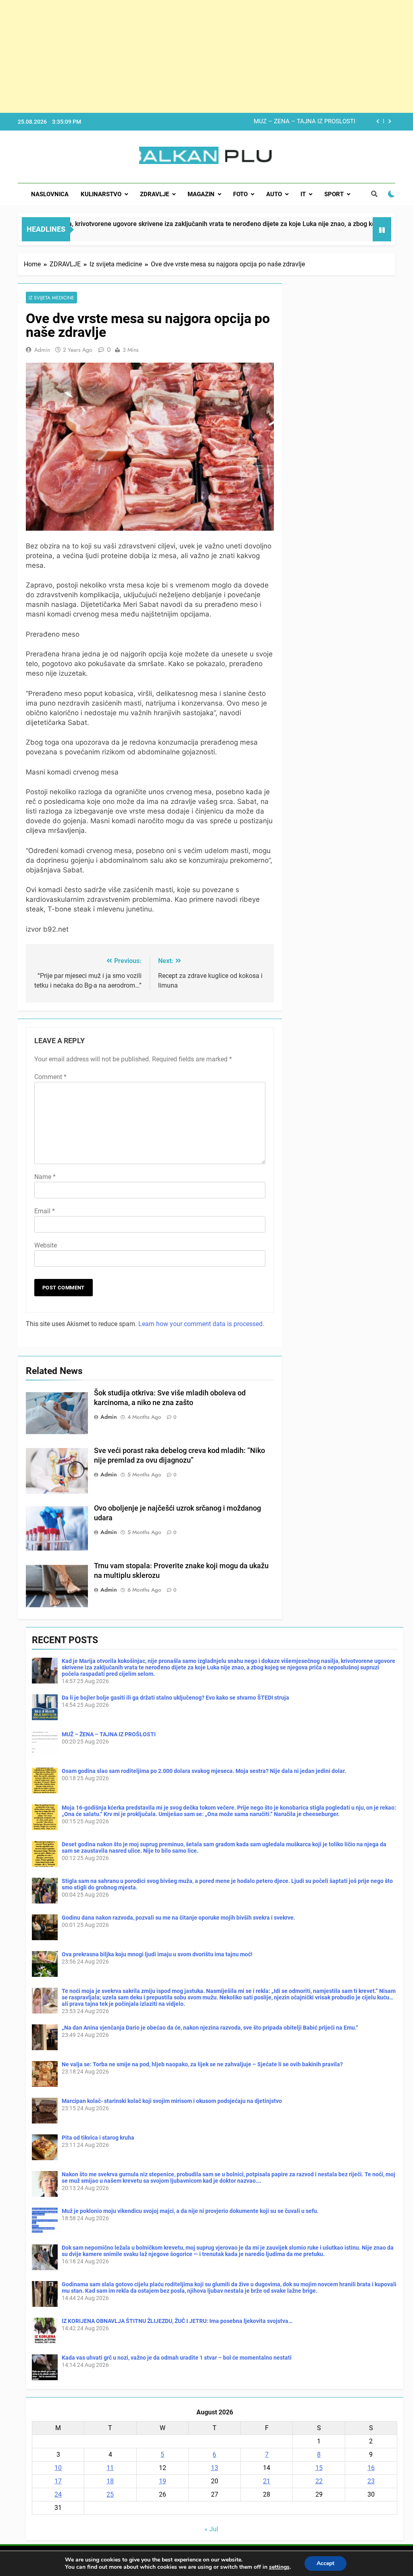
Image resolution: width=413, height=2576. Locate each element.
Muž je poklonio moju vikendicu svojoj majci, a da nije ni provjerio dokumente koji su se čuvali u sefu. (190, 2211)
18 (110, 2481)
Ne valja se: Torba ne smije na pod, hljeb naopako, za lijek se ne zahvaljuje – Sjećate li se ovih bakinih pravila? (202, 2064)
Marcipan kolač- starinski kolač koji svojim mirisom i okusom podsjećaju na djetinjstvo (172, 2101)
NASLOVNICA (50, 194)
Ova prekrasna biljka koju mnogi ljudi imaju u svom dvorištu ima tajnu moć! (157, 1954)
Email (45, 1211)
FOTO (240, 194)
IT (303, 194)
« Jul (211, 2529)
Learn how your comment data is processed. (201, 1324)
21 (267, 2481)
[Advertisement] (206, 56)
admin (42, 350)
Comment (50, 1077)
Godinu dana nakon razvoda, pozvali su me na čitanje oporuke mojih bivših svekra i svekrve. (178, 1918)
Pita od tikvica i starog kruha (98, 2138)
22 (319, 2481)
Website (46, 1245)
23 (371, 2481)
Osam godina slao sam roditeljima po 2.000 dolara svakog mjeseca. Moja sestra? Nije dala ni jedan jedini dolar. (245, 122)
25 (110, 2494)
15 (319, 2468)
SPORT (334, 194)
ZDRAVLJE (154, 194)
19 (163, 2481)
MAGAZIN (201, 194)
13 (215, 2468)
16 (371, 2468)
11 (110, 2468)
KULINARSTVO (101, 194)
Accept (325, 2563)
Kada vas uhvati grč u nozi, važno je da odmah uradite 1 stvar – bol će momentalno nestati (177, 2358)
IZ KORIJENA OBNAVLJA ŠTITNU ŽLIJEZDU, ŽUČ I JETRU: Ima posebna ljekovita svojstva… (177, 2321)
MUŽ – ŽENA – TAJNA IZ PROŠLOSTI (109, 1734)
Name (45, 1177)
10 (58, 2468)
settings (279, 2567)
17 (58, 2481)
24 (58, 2494)
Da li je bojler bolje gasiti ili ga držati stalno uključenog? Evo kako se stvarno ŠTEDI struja (175, 1698)
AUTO (274, 194)
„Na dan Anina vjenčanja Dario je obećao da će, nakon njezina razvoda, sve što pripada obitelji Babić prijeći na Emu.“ (210, 2028)
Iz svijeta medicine (51, 298)
